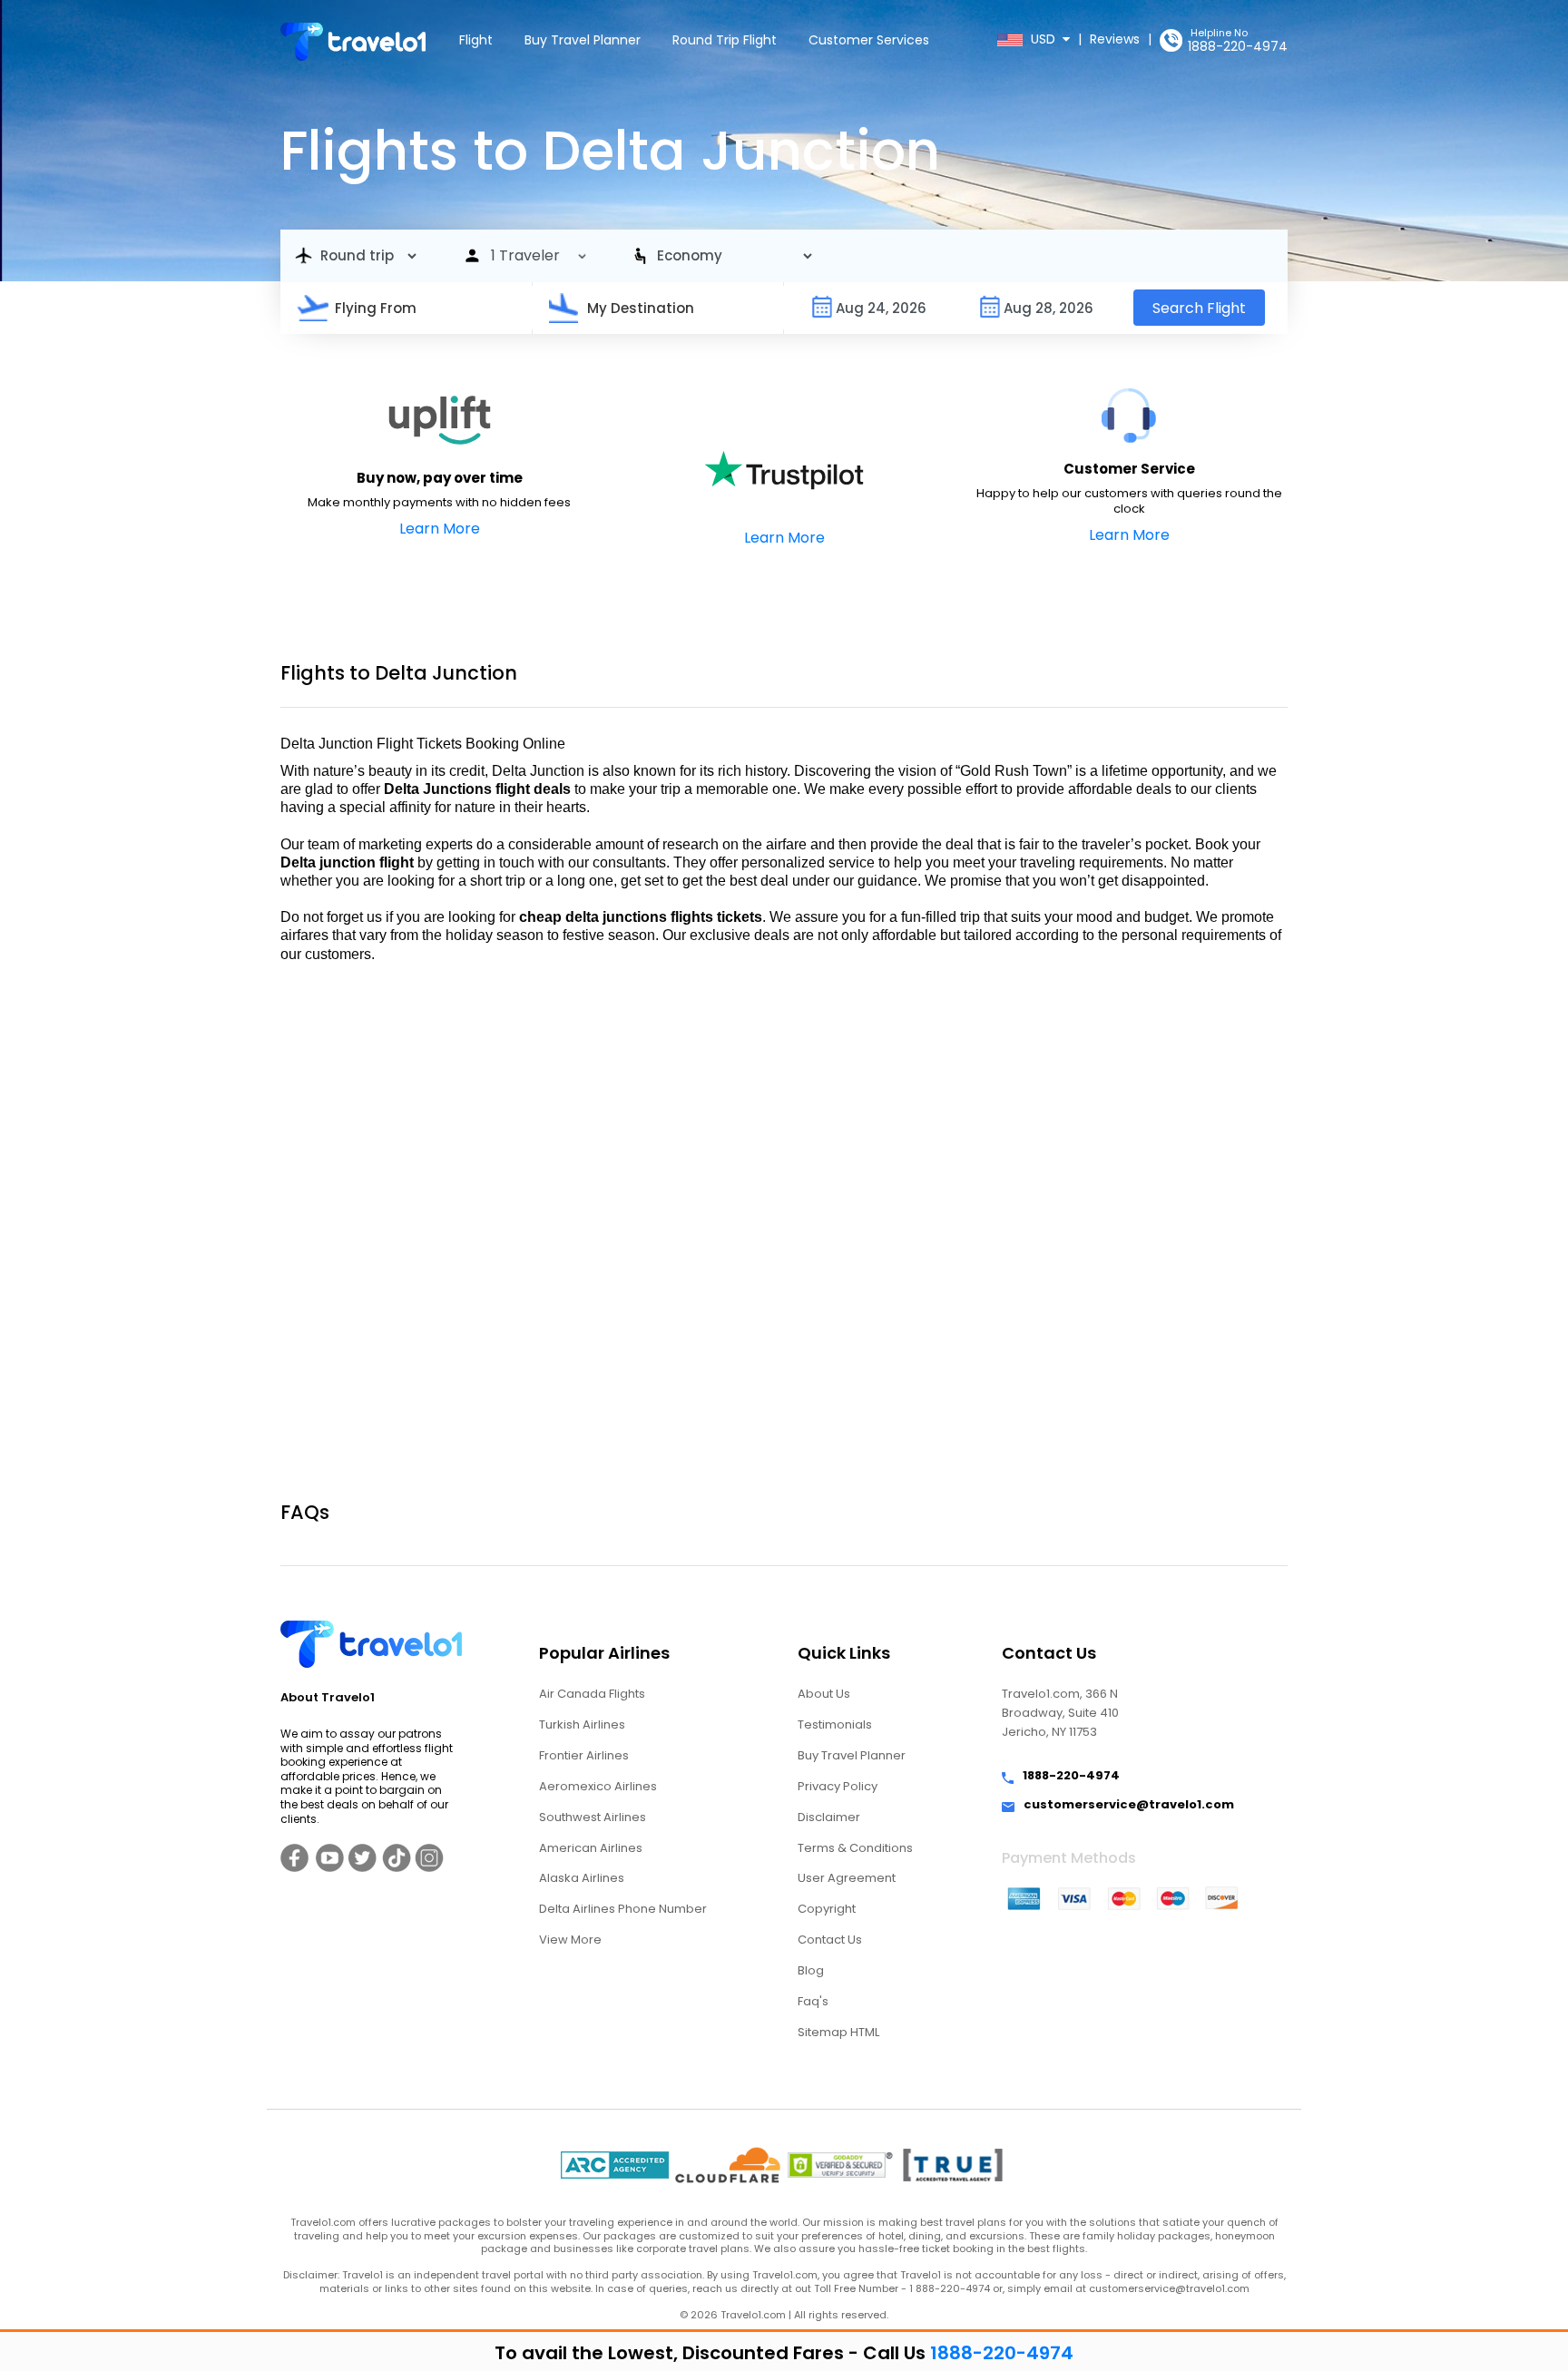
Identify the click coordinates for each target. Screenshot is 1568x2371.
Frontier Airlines (584, 1755)
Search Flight (1199, 308)
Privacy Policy (838, 1786)
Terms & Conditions (855, 1848)
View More (570, 1940)
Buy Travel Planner (583, 40)
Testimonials (835, 1724)
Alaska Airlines (582, 1878)
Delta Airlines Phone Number (623, 1909)
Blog (811, 1970)
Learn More (440, 529)
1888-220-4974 (1238, 46)
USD (1045, 39)
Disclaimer (829, 1817)
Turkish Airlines (582, 1724)
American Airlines (591, 1848)
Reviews (1115, 39)
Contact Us (830, 1940)
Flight (476, 40)
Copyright (827, 1909)
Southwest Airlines (593, 1817)
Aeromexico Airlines (598, 1786)
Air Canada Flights (592, 1694)
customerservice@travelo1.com (1129, 1805)
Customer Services (869, 40)
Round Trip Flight (725, 40)
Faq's (813, 2001)
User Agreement (847, 1878)
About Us (824, 1694)
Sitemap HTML (838, 2032)
